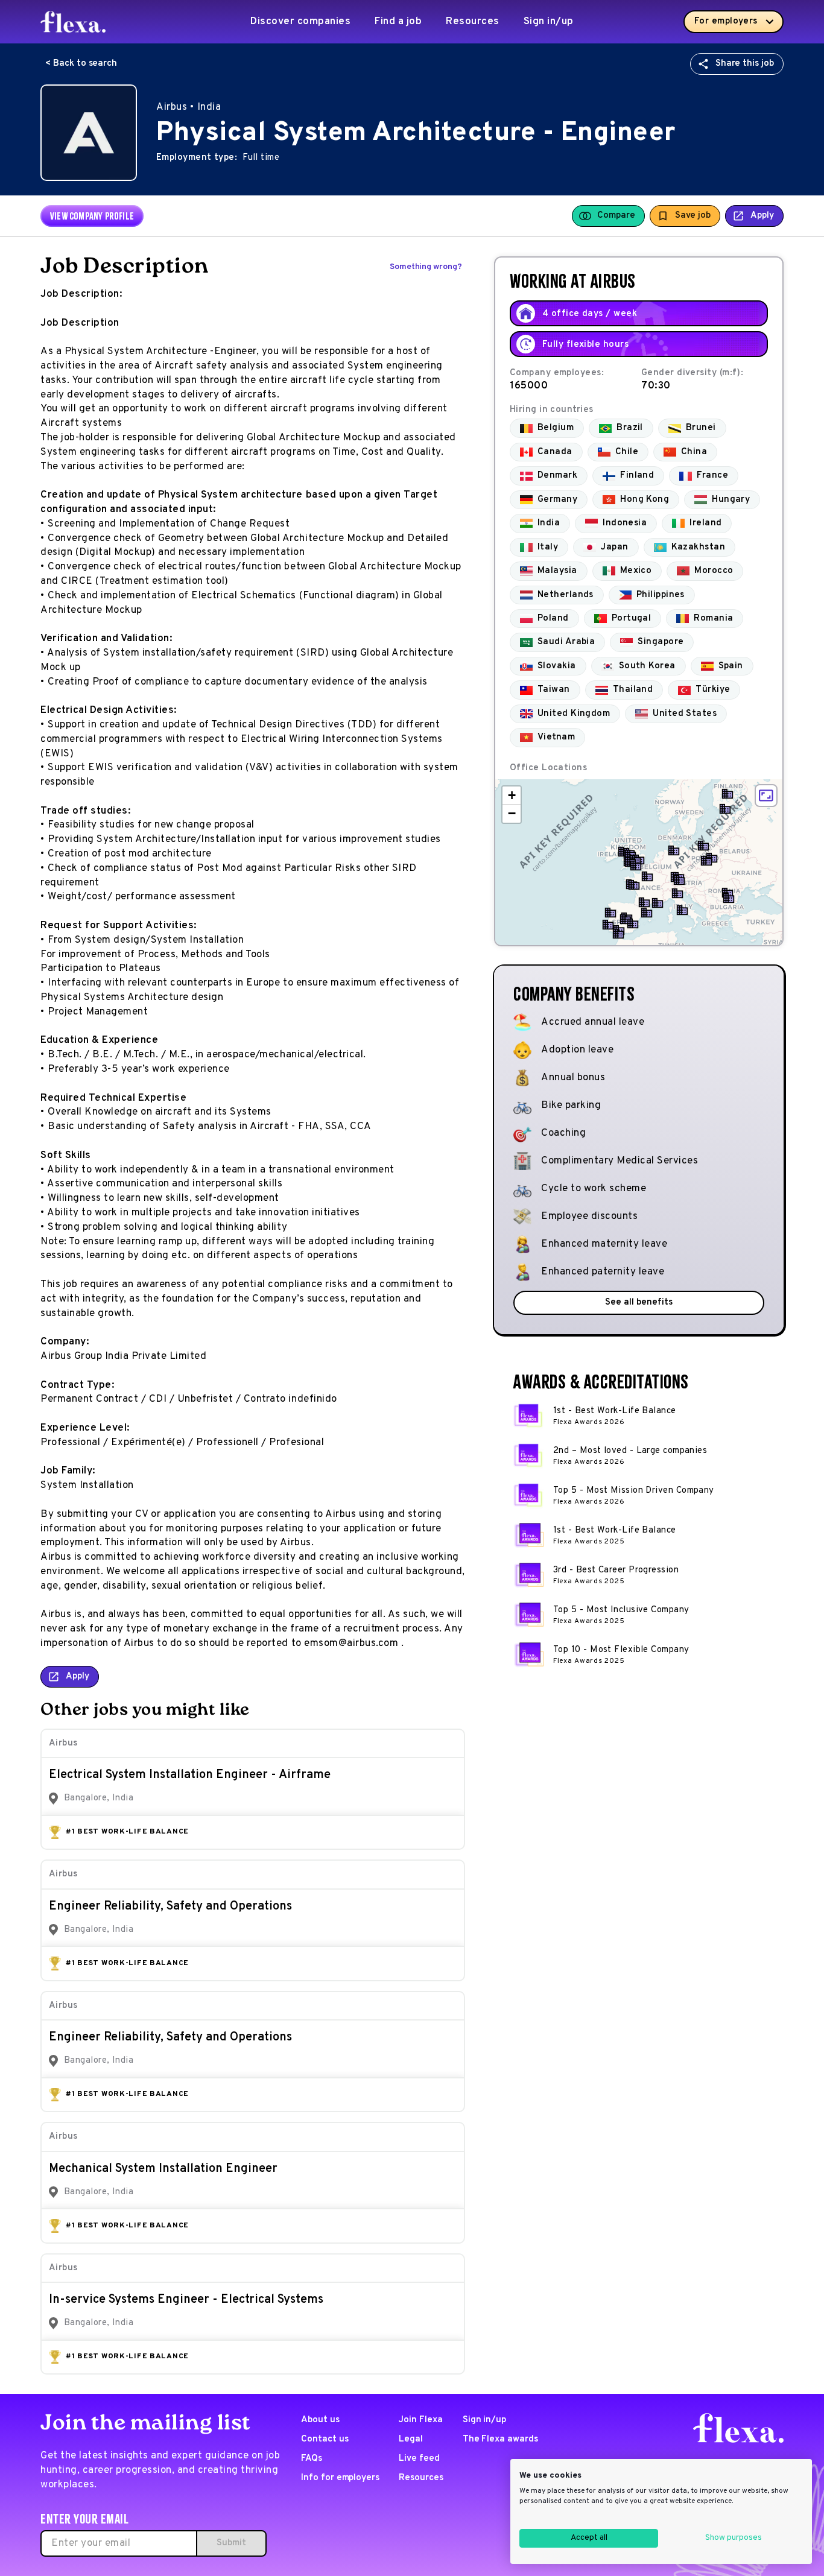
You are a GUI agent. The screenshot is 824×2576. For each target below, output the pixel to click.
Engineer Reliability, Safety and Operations (170, 1907)
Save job (693, 216)
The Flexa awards (500, 2439)
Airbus (63, 1743)
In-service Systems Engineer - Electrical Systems (186, 2300)
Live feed (419, 2459)
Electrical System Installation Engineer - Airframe (190, 1775)
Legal (411, 2439)
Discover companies (300, 22)
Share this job (745, 64)
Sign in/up (549, 22)
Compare (616, 216)
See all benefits (639, 1302)
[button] (725, 809)
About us (320, 2420)
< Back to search (81, 64)
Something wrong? (426, 267)
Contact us (325, 2439)
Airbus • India (189, 107)
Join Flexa (421, 2420)
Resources (473, 22)
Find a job (398, 22)
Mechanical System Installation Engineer (163, 2169)
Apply (762, 216)
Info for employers (340, 2478)
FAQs (312, 2459)
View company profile (92, 216)
